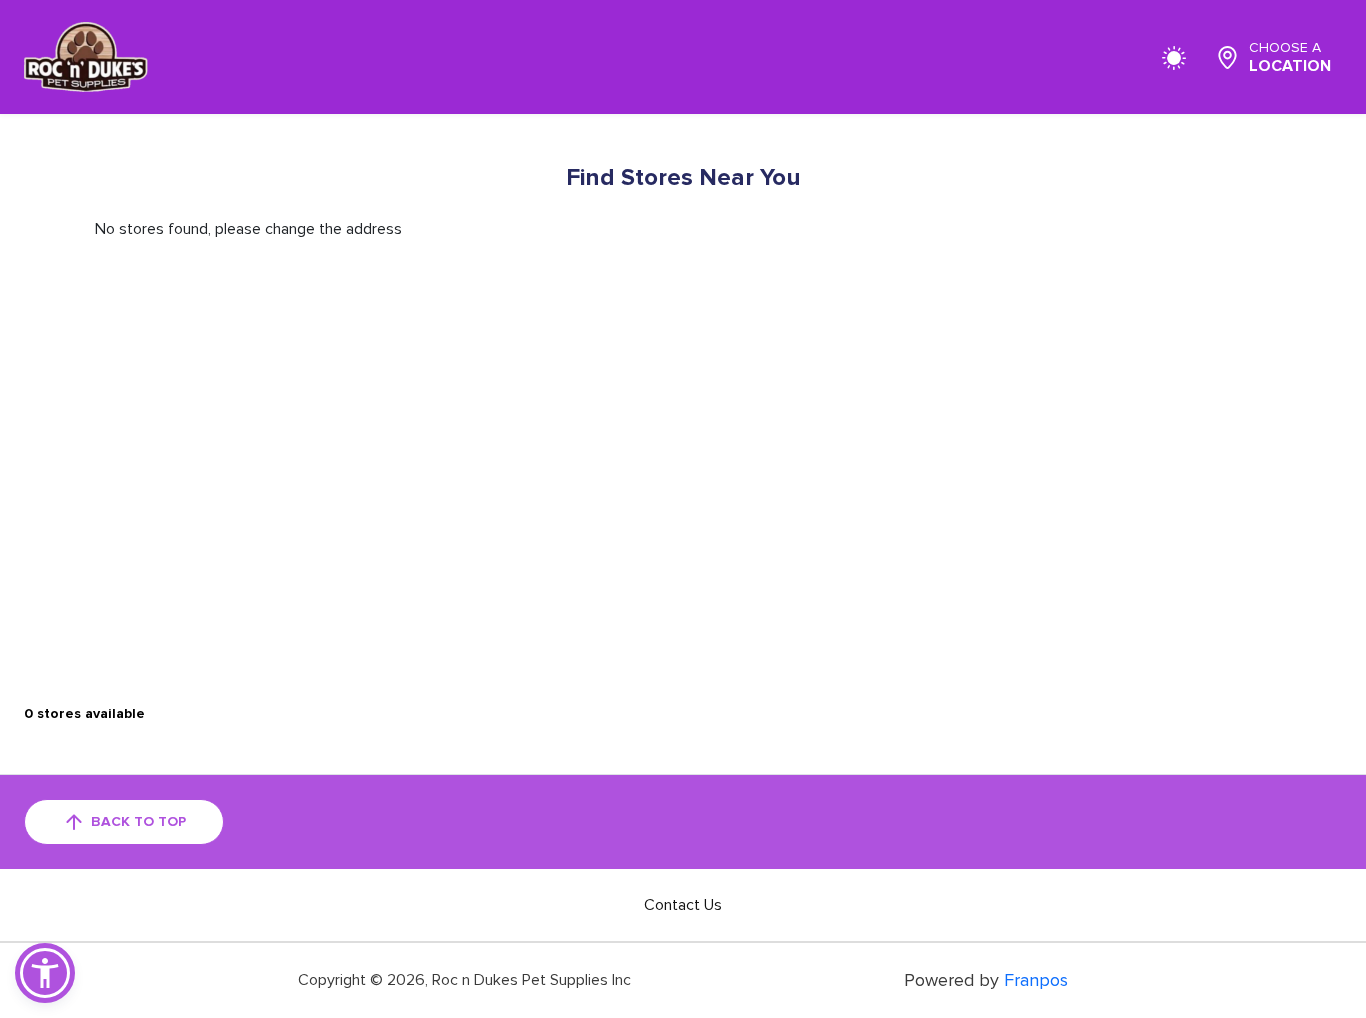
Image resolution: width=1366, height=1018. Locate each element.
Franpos (1036, 980)
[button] (45, 973)
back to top (138, 821)
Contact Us (683, 905)
